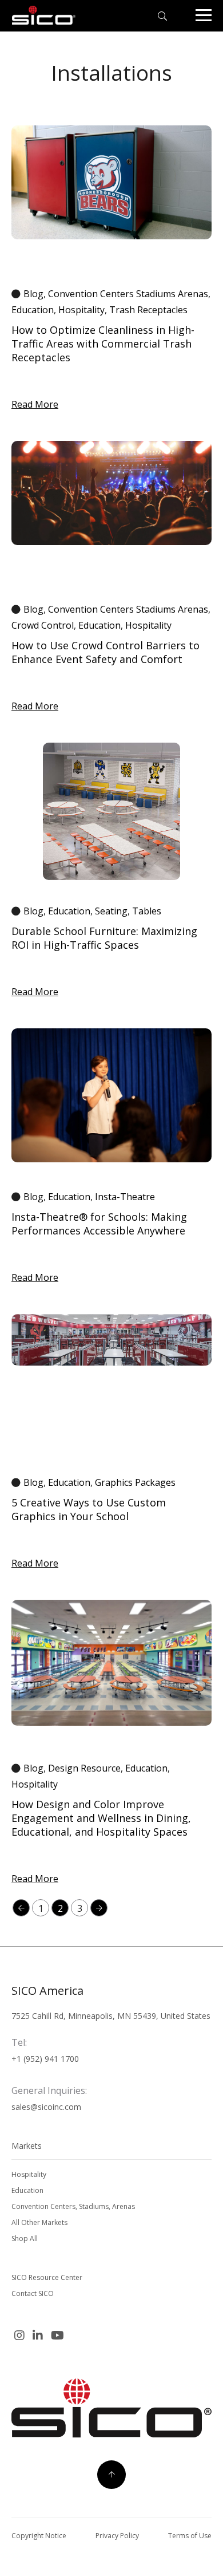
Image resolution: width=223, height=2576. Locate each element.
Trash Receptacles (148, 310)
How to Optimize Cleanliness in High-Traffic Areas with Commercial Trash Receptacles (103, 344)
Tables (147, 911)
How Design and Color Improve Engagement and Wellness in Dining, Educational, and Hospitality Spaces (101, 1818)
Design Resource (84, 1768)
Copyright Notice (39, 2536)
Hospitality (81, 310)
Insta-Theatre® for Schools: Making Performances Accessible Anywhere (99, 1224)
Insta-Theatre (125, 1197)
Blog (33, 294)
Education (33, 310)
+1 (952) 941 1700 (45, 2059)
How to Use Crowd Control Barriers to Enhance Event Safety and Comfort (105, 652)
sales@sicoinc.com (46, 2107)
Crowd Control (43, 625)
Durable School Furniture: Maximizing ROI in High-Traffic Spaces (104, 938)
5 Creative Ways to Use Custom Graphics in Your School (89, 1509)
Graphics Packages (135, 1482)
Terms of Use (190, 2536)
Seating (111, 911)
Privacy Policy (117, 2536)
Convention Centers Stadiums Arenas (128, 294)
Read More (35, 404)
